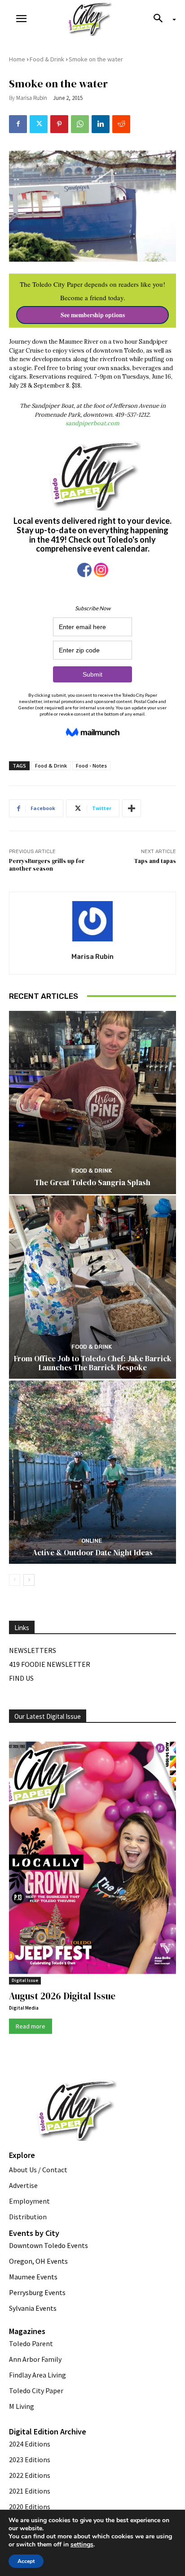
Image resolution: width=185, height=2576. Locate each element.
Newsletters (33, 1650)
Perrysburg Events (37, 2292)
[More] (132, 808)
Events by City (34, 2233)
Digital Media (24, 2008)
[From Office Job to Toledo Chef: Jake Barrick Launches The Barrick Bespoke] (92, 1287)
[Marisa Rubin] (92, 921)
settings (82, 2545)
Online (92, 1541)
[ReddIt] (121, 124)
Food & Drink (47, 59)
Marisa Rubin (32, 98)
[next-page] (29, 1580)
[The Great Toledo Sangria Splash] (92, 1102)
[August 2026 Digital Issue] (92, 1860)
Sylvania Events (33, 2308)
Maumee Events (33, 2277)
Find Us (21, 1678)
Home (17, 59)
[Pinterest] (59, 124)
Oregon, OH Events (38, 2261)
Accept (26, 2561)
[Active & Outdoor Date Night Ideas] (92, 1472)
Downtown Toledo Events (48, 2245)
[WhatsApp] (80, 124)
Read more (31, 2026)
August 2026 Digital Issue (62, 1996)
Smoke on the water (96, 59)
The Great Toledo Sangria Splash (92, 1182)
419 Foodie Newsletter (50, 1664)
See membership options (93, 315)
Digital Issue (25, 1980)
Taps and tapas (155, 861)
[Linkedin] (101, 124)
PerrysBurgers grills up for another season (47, 865)
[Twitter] (39, 124)
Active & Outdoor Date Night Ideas (92, 1553)
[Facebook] (18, 124)
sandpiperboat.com (92, 423)
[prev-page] (15, 1580)
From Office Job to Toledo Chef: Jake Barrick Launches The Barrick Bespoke (93, 1363)
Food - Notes (91, 766)
